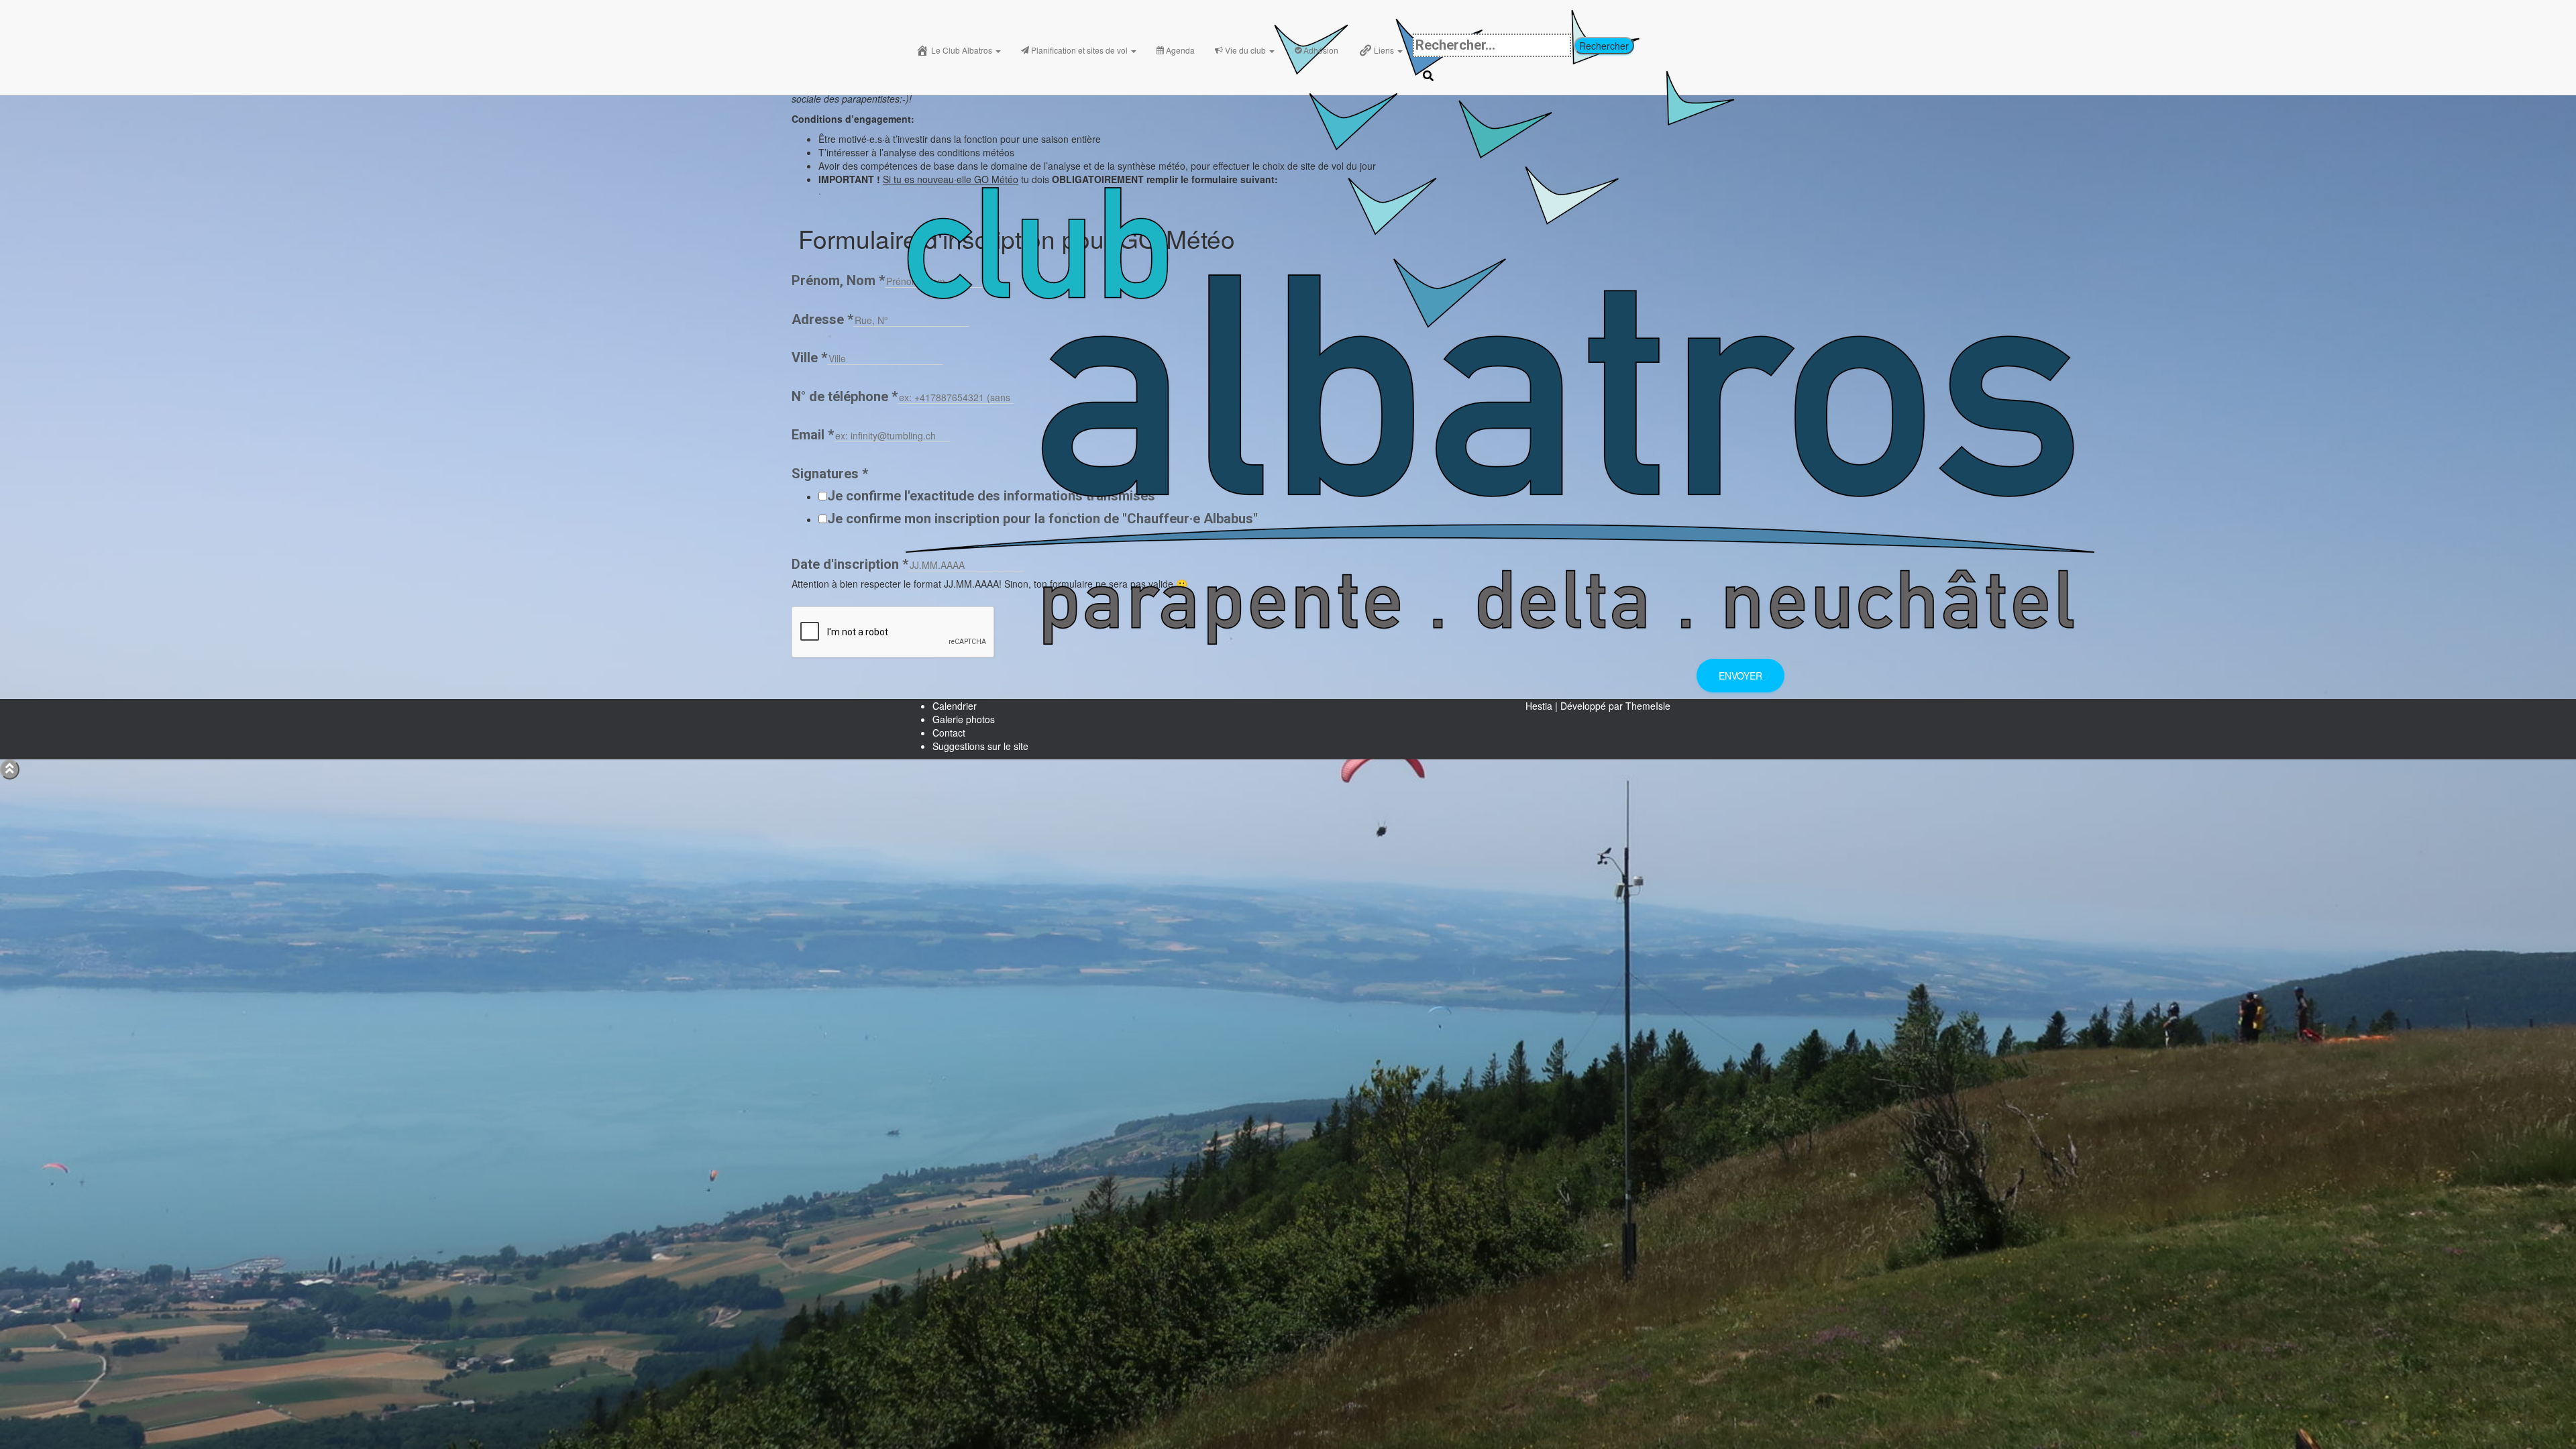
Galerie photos (964, 719)
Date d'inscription (850, 564)
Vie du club (1246, 50)
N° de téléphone (845, 396)
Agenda (1180, 50)
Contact (949, 733)
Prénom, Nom (838, 280)
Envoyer (1740, 676)
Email (813, 435)
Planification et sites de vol (1080, 50)
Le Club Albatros (963, 50)
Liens (1385, 50)
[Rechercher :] (1492, 45)
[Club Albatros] (1500, 17)
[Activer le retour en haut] (10, 769)
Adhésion (1321, 50)
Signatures (830, 474)
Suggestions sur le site (980, 746)
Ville (809, 358)
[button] (998, 50)
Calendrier (955, 706)
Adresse (822, 319)
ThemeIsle (1648, 706)
